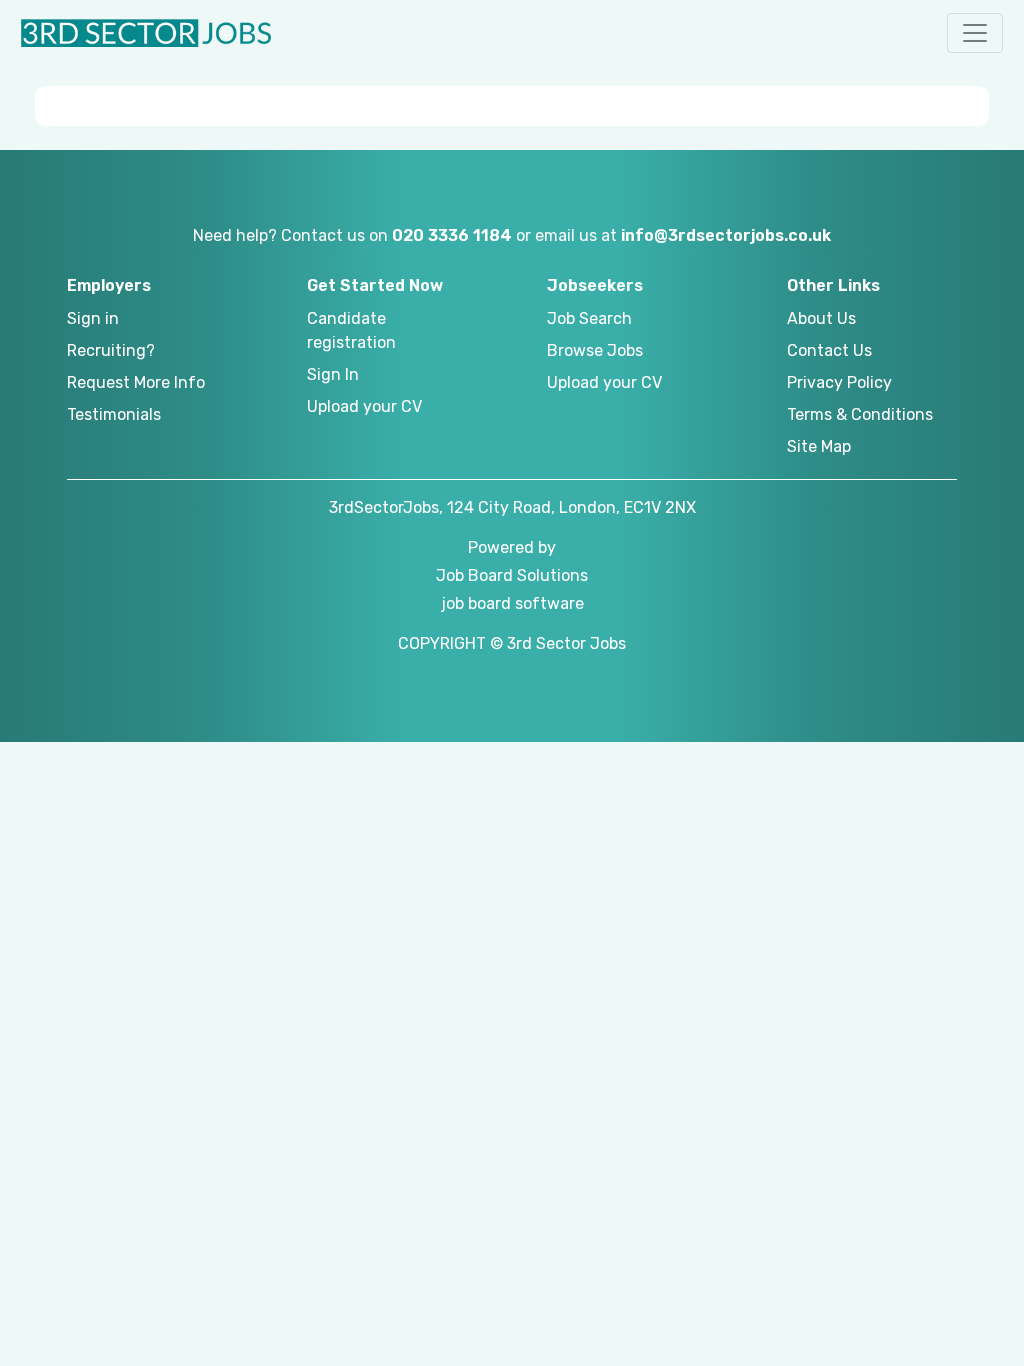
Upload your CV (364, 406)
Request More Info (136, 382)
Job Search (589, 318)
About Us (821, 318)
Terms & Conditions (860, 414)
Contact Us (829, 350)
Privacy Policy (839, 382)
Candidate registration (351, 330)
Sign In (333, 374)
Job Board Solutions (512, 575)
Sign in (93, 318)
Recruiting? (111, 350)
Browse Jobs (595, 350)
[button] (975, 33)
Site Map (819, 446)
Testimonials (114, 414)
